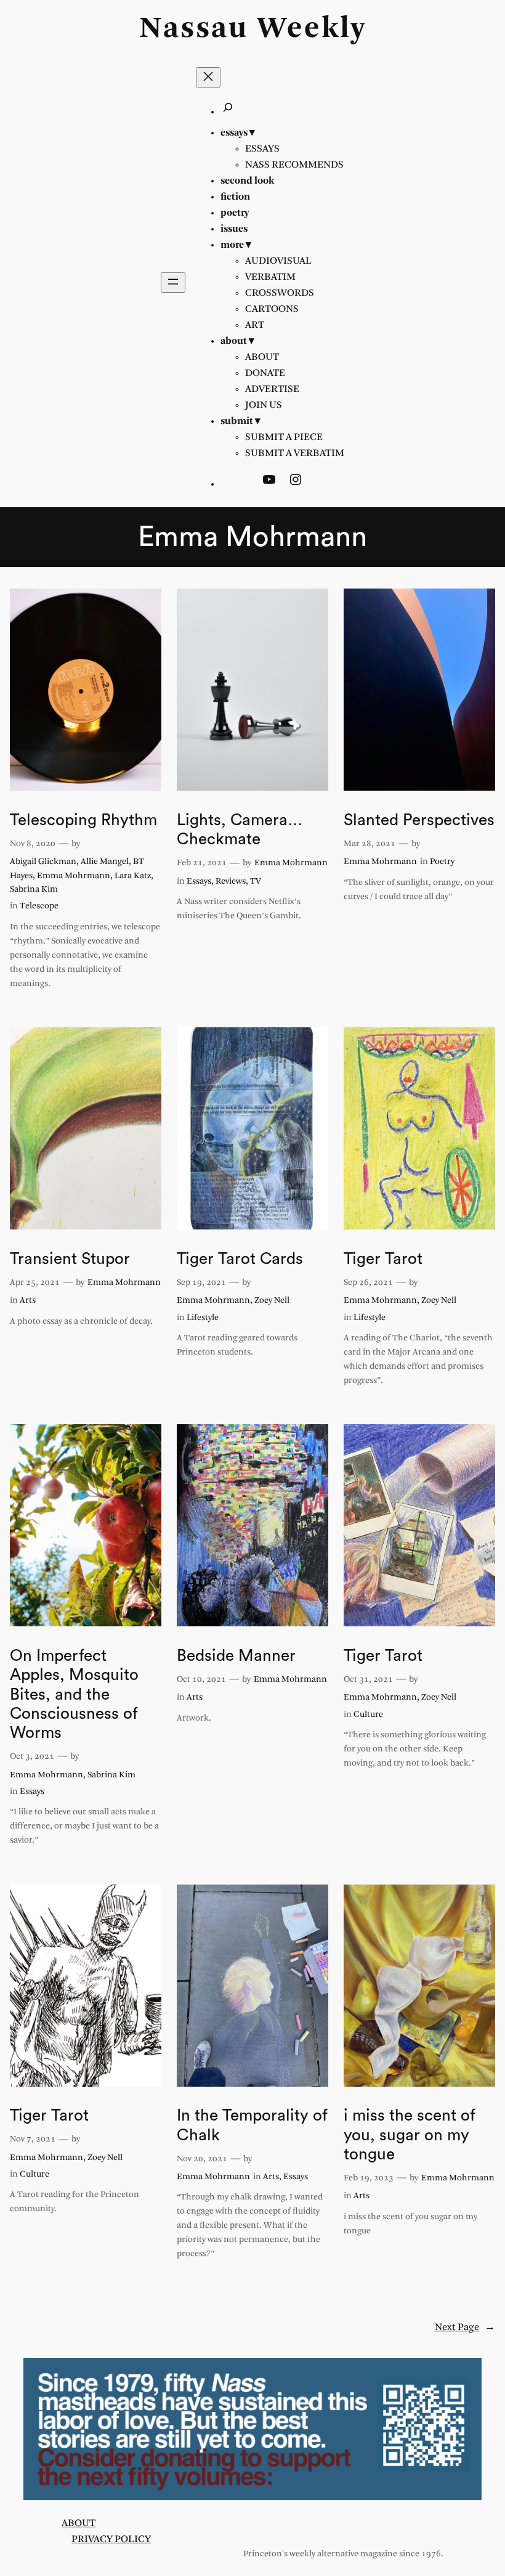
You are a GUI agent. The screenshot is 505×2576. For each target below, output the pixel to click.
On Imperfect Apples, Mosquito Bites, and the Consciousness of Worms (74, 1694)
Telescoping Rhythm (83, 820)
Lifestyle (203, 1318)
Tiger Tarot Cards (240, 1259)
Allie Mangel (105, 862)
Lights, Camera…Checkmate (240, 830)
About (79, 2523)
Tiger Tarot (383, 1259)
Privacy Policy (111, 2539)
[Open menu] (173, 283)
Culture (368, 1715)
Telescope (39, 906)
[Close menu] (208, 77)
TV (256, 882)
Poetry (442, 862)
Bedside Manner (236, 1656)
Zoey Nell (272, 1301)
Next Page (465, 2327)
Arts (28, 1301)
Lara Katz (133, 876)
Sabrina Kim (34, 890)
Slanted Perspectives (419, 820)
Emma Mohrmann (74, 876)
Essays (199, 882)
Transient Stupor (70, 1259)
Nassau (194, 29)
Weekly (312, 29)
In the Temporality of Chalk (252, 2125)
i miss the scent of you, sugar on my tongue (410, 2135)
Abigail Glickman (43, 862)
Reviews (231, 882)
